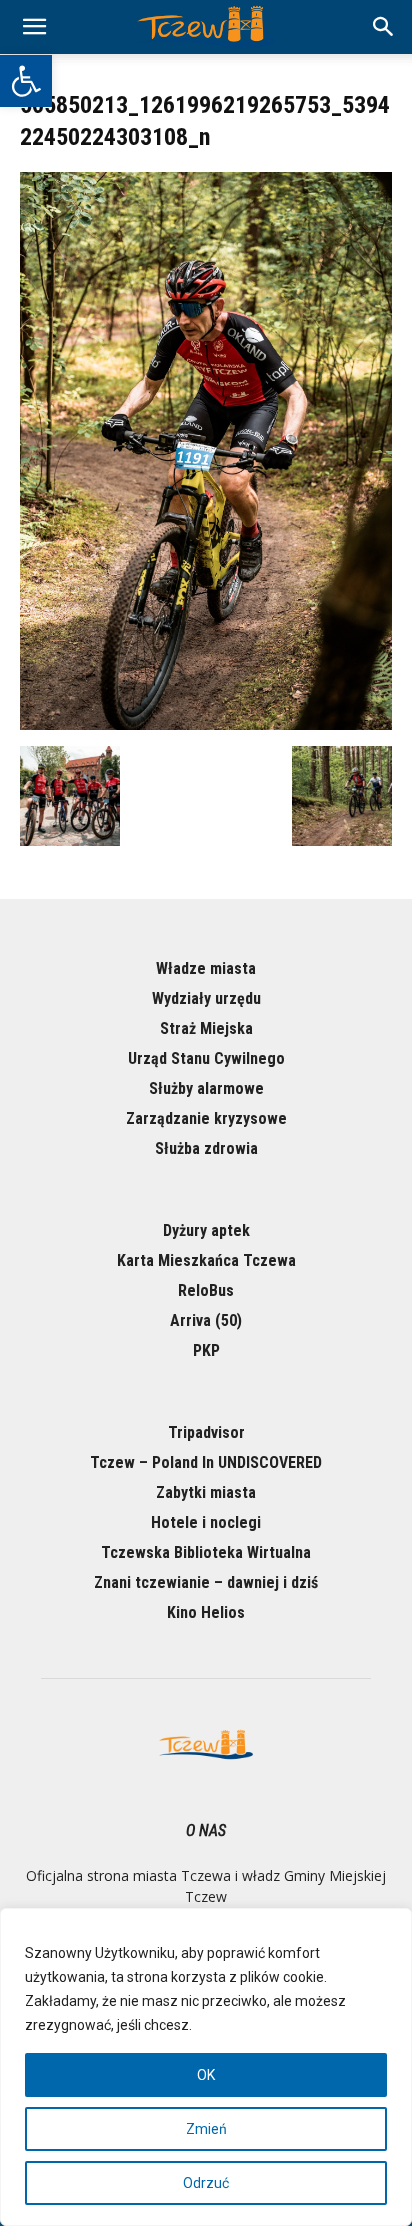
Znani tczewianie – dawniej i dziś (206, 1582)
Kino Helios (206, 1612)
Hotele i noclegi (206, 1522)
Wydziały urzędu (206, 998)
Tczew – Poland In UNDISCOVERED (206, 1462)
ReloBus (206, 1290)
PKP (206, 1350)
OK (206, 2075)
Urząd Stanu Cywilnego (206, 1058)
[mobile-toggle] (34, 27)
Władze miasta (206, 968)
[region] (206, 2067)
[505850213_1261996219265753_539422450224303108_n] (206, 725)
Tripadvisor (206, 1432)
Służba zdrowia (206, 1148)
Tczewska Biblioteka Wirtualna (206, 1552)
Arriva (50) (206, 1320)
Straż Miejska (206, 1028)
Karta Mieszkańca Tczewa (206, 1260)
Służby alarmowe (206, 1088)
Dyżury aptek (206, 1230)
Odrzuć (206, 2183)
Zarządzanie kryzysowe (206, 1118)
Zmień (206, 2129)
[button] (26, 81)
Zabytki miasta (206, 1492)
